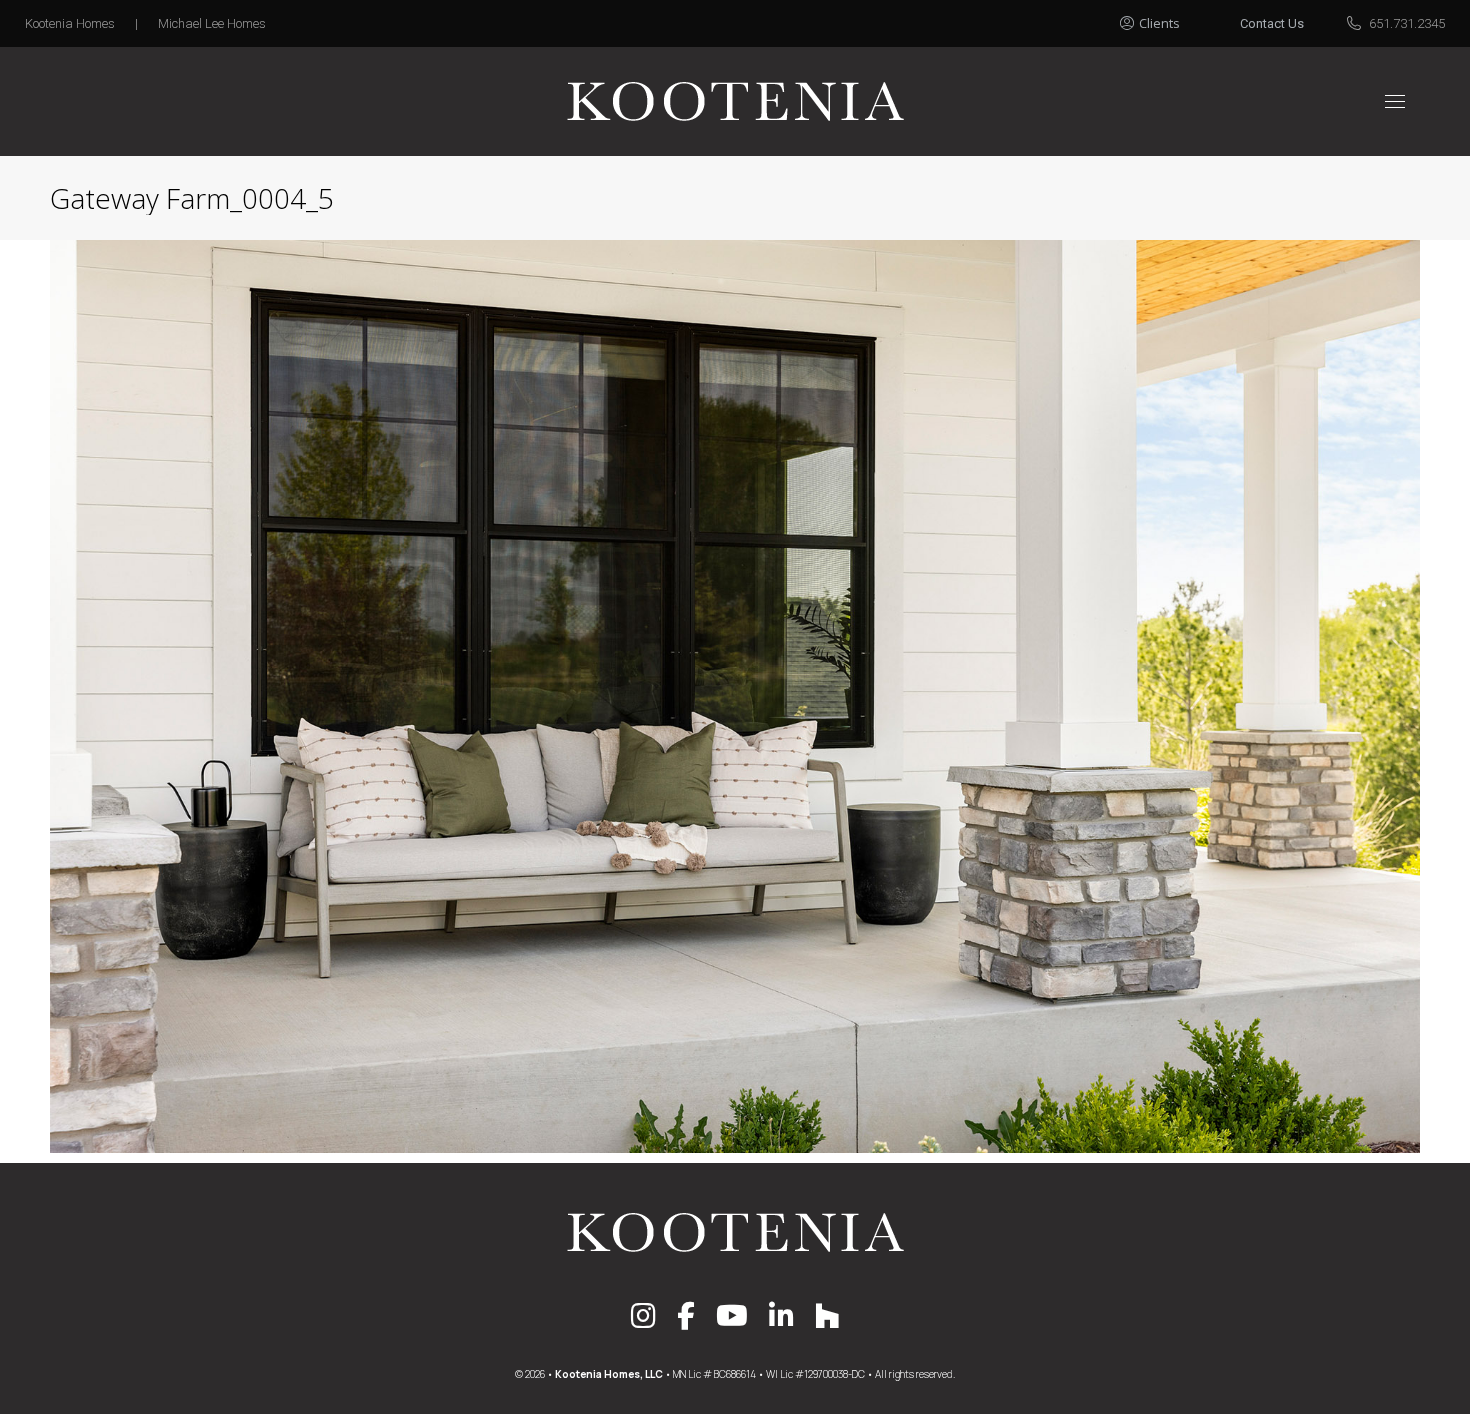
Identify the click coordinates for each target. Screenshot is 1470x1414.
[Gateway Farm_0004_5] (735, 696)
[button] (1172, 18)
